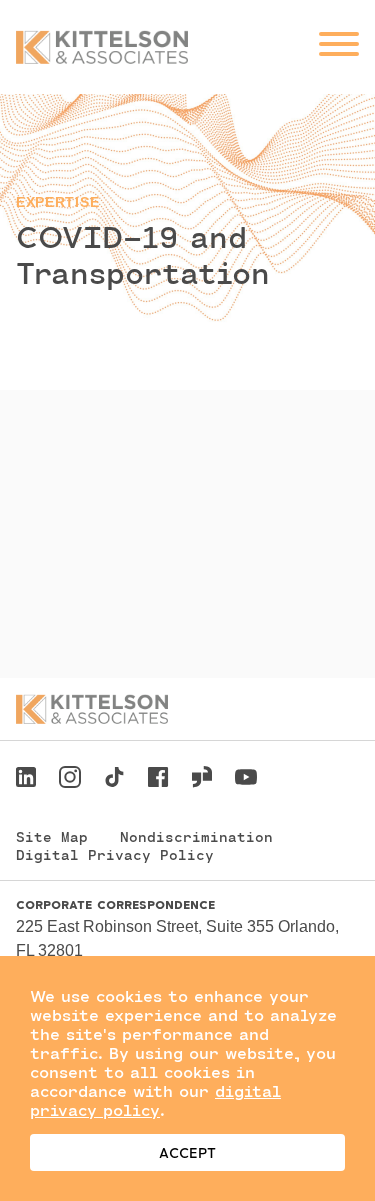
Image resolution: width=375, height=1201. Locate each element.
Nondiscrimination (196, 836)
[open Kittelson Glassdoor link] (202, 779)
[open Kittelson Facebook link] (158, 771)
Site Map (52, 836)
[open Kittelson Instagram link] (70, 779)
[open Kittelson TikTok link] (114, 779)
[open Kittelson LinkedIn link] (26, 779)
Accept (187, 1152)
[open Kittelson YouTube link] (246, 779)
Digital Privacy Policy (115, 854)
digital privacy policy (155, 1100)
